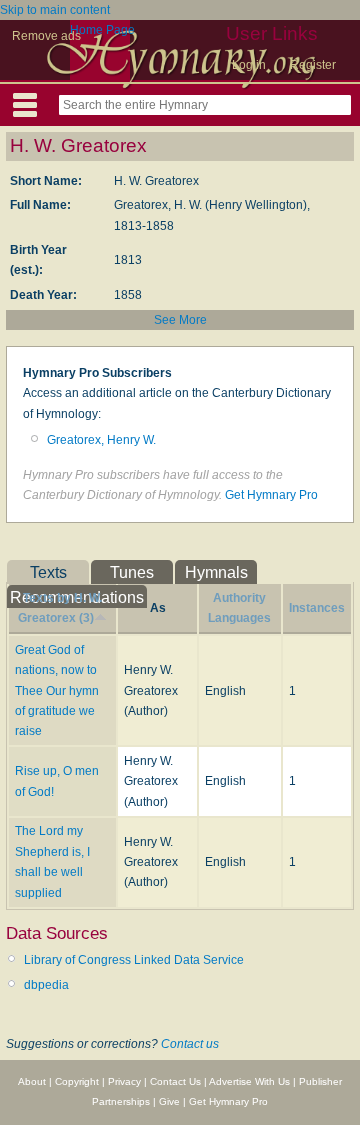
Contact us (190, 1044)
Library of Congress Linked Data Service (134, 960)
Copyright (77, 1081)
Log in (249, 65)
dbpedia (46, 985)
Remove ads (46, 36)
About (32, 1081)
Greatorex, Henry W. (101, 440)
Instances (317, 608)
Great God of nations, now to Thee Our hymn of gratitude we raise (57, 691)
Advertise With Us (249, 1081)
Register (313, 65)
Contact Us (175, 1081)
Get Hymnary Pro (271, 495)
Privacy (124, 1081)
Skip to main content (55, 10)
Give (169, 1101)
